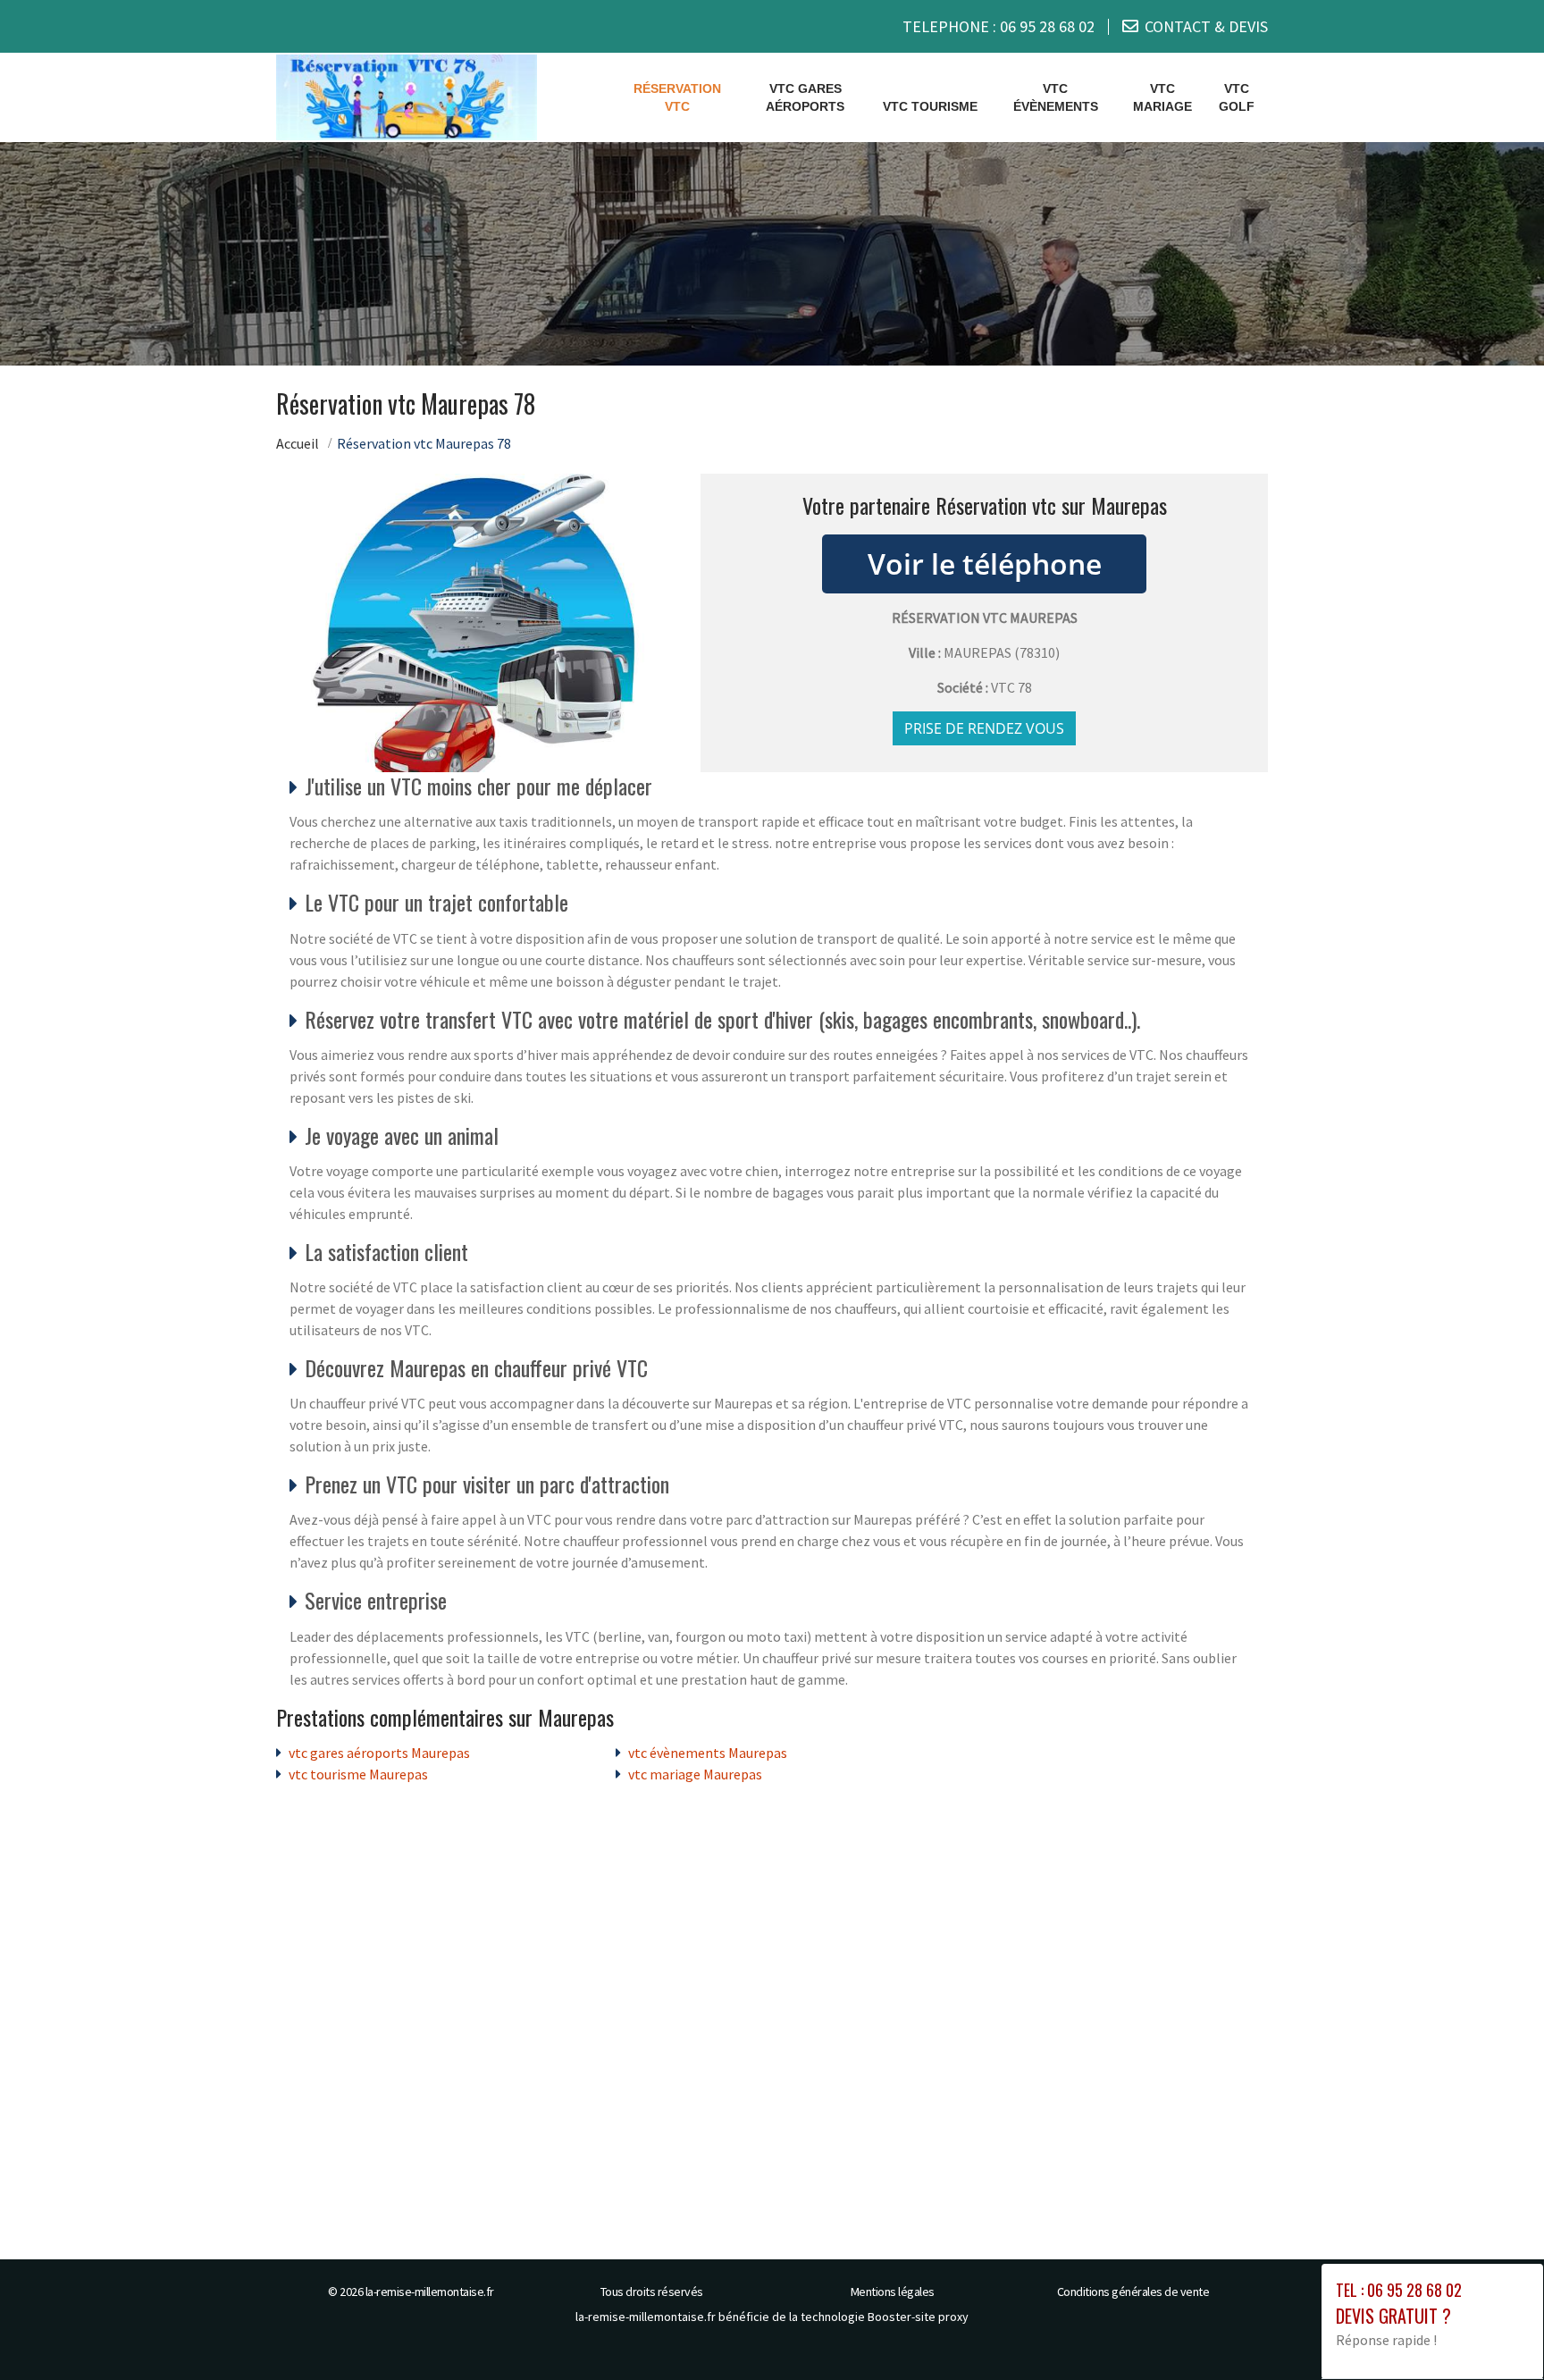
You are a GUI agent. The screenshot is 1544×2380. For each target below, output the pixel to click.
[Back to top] (1495, 2331)
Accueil (298, 443)
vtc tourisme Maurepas (358, 1774)
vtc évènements (1056, 97)
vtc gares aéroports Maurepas (379, 1753)
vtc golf (1237, 97)
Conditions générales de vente (1133, 2292)
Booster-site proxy (918, 2317)
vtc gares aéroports (805, 97)
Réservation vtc (677, 97)
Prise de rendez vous (984, 728)
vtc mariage (1162, 97)
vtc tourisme (930, 106)
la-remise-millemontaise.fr (430, 2292)
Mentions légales (893, 2292)
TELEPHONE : (999, 26)
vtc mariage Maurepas (695, 1774)
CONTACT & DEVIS (1206, 26)
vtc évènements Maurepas (708, 1753)
